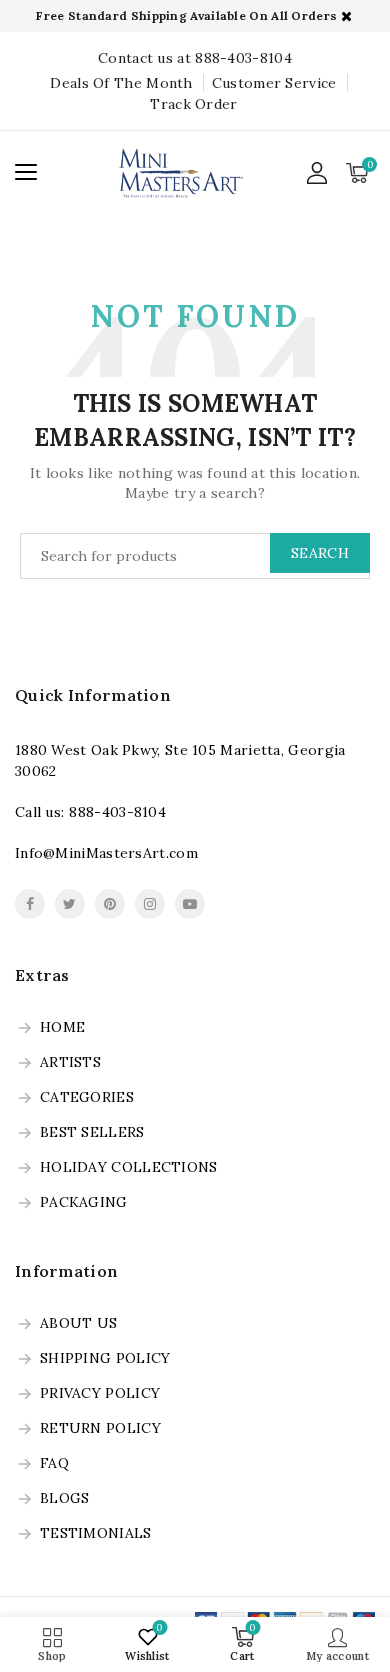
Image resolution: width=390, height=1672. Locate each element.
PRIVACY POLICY (100, 1394)
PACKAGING (84, 1203)
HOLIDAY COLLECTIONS (129, 1168)
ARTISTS (70, 1063)
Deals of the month (121, 83)
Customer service (274, 83)
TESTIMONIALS (96, 1534)
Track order (193, 104)
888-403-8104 (117, 812)
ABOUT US (78, 1324)
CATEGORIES (87, 1098)
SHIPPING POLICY (105, 1359)
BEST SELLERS (92, 1133)
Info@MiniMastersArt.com (106, 853)
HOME (62, 1028)
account (318, 173)
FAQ (54, 1464)
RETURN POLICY (100, 1429)
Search (320, 553)
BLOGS (65, 1499)
